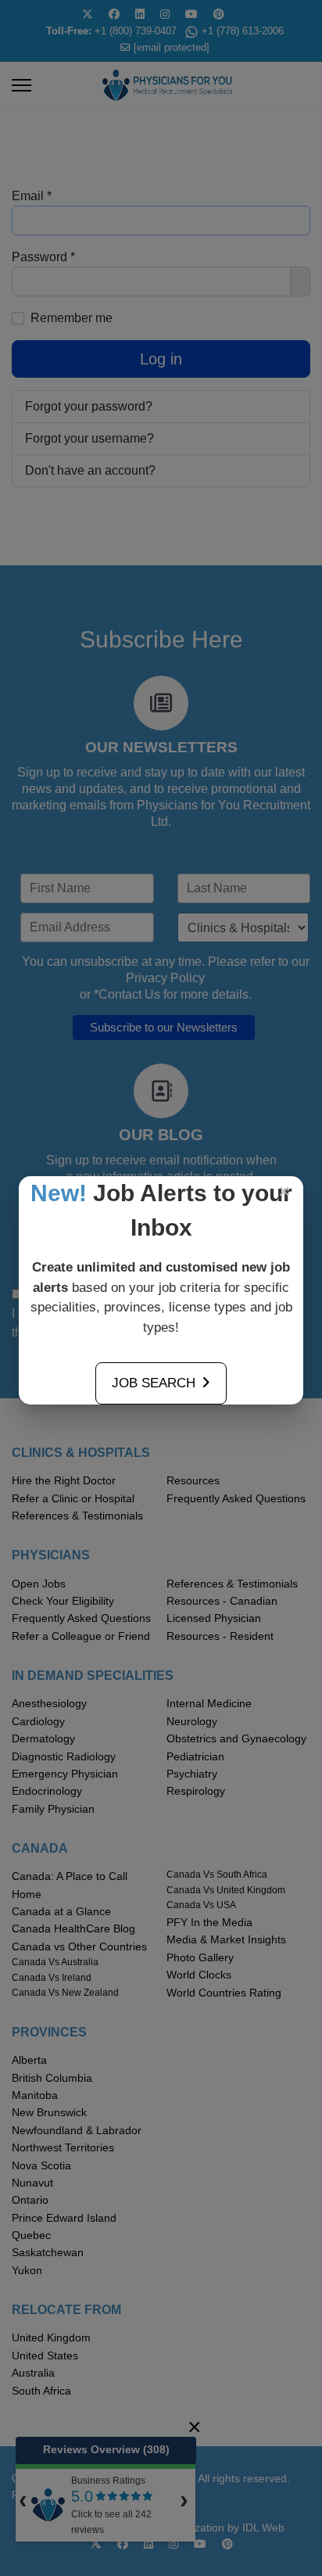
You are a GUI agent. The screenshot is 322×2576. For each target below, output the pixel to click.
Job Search (154, 1383)
